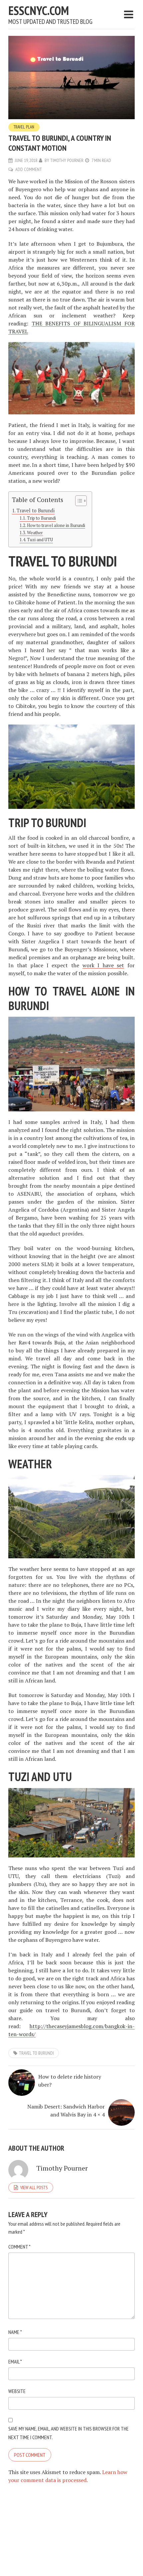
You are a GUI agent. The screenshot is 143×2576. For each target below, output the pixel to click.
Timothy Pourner (67, 160)
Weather (35, 533)
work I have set (103, 965)
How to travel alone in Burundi (56, 525)
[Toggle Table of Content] (78, 501)
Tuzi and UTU (40, 540)
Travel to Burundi (36, 511)
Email (15, 2361)
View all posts (34, 2188)
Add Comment (29, 169)
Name (15, 2332)
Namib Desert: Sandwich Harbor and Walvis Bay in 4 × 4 (66, 2110)
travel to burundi (36, 2053)
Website (17, 2391)
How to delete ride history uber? (70, 2081)
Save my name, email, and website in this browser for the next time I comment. (69, 2433)
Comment (19, 2247)
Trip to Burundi (41, 518)
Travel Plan (24, 127)
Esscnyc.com (39, 10)
